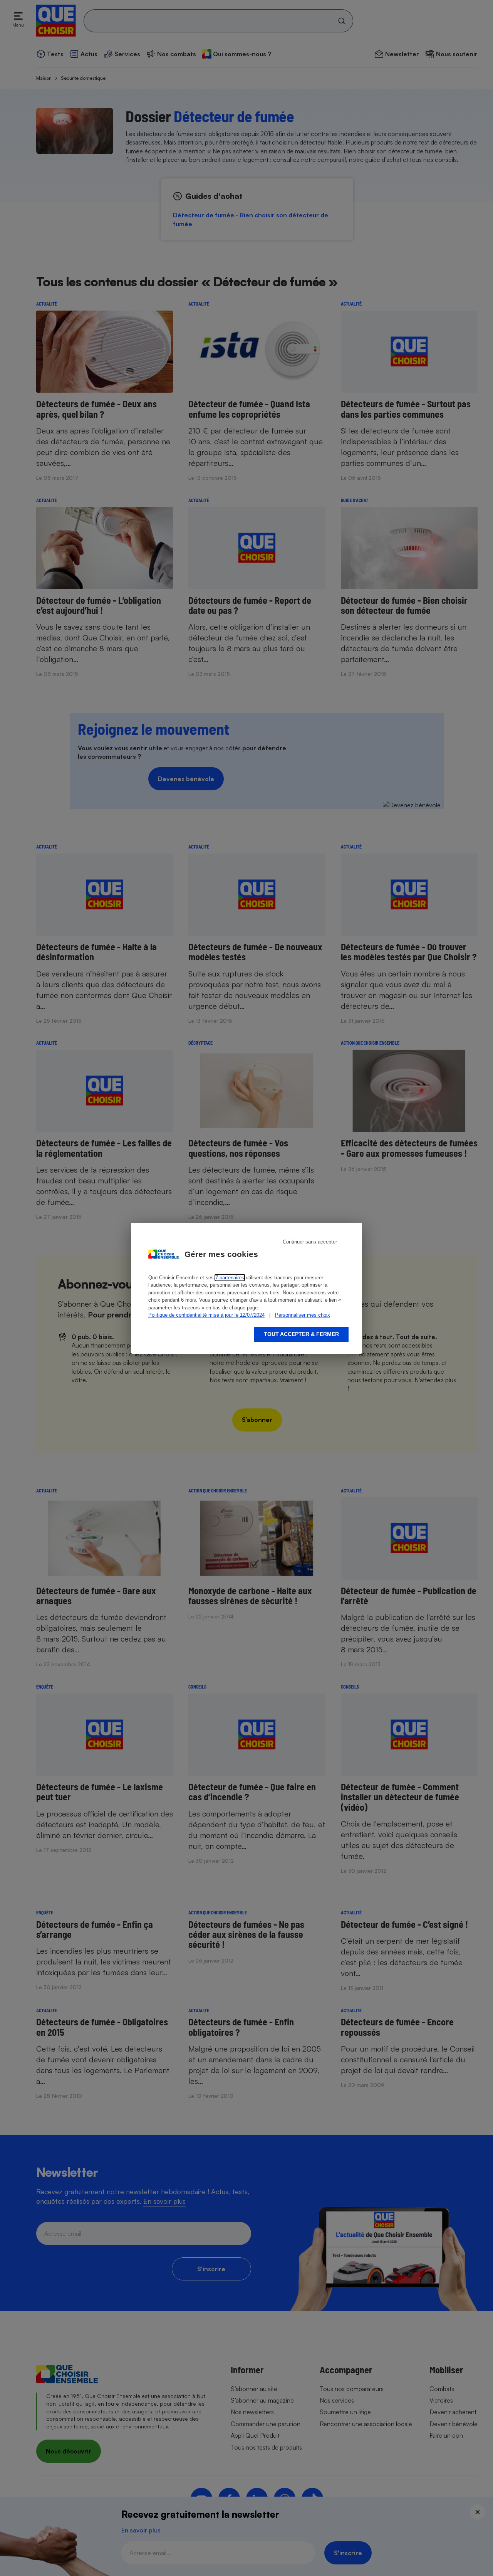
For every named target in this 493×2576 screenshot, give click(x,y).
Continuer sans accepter (310, 1242)
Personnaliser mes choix (303, 1315)
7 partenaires (230, 1278)
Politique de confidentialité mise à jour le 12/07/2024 (206, 1315)
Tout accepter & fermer (301, 1334)
